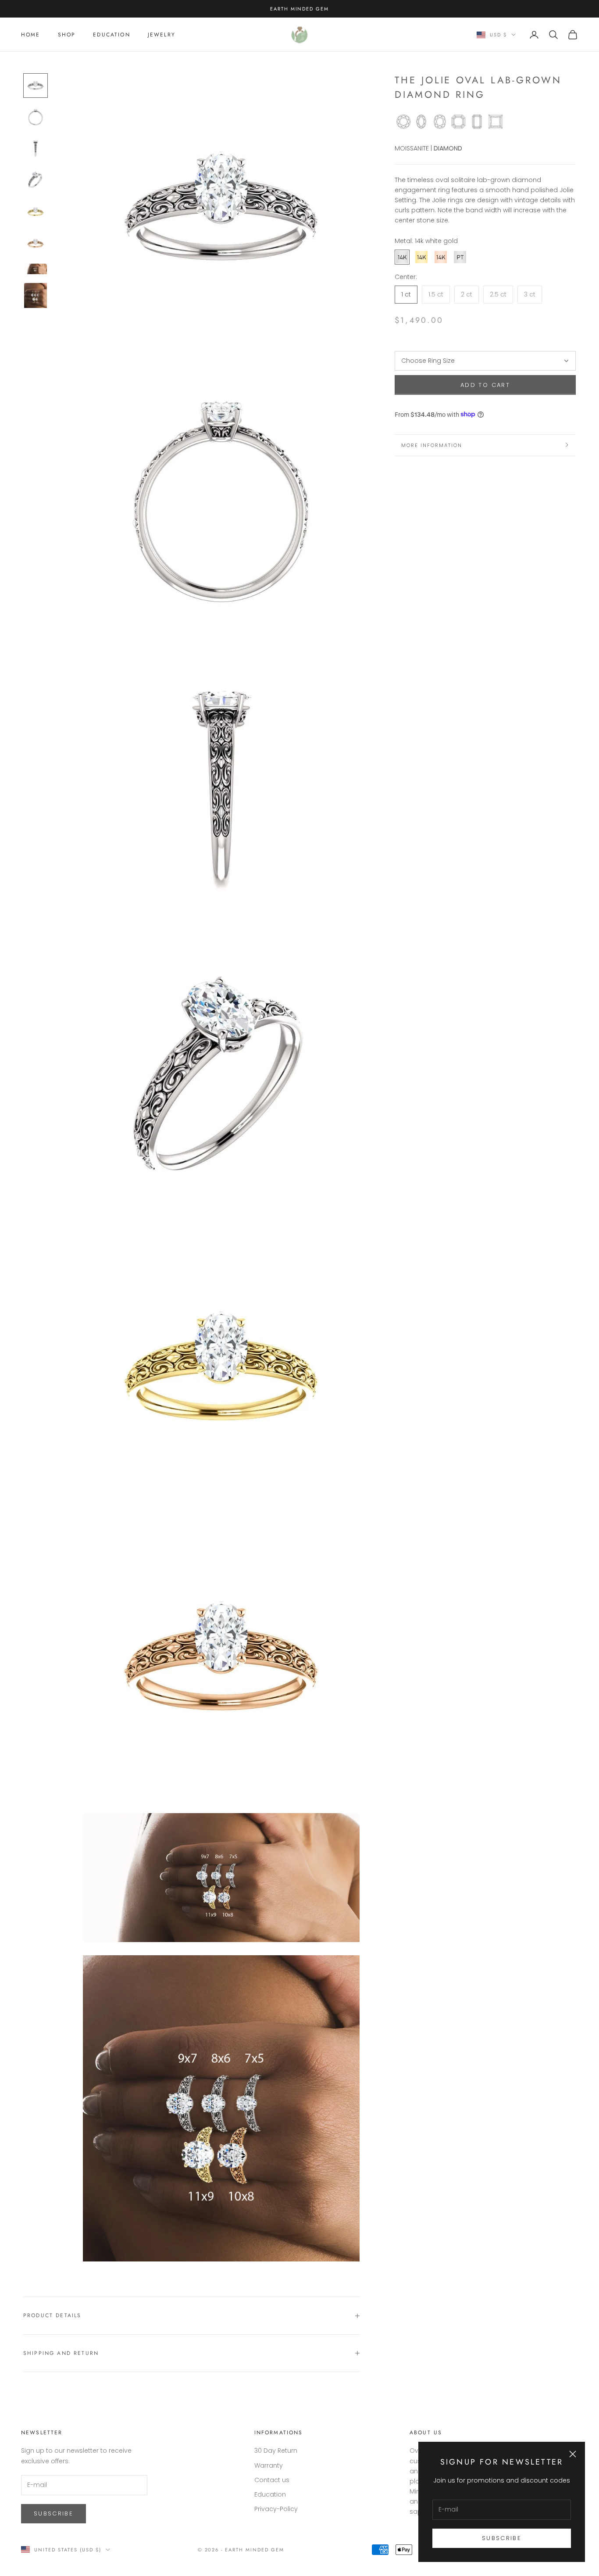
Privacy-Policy (276, 2509)
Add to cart (485, 385)
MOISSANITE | (413, 148)
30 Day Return (276, 2451)
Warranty (269, 2465)
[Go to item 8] (36, 296)
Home (31, 35)
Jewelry (162, 35)
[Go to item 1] (36, 86)
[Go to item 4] (36, 180)
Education (111, 35)
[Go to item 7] (36, 269)
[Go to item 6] (36, 243)
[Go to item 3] (36, 149)
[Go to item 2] (36, 117)
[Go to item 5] (36, 212)
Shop (67, 35)
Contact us (272, 2480)
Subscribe (502, 2538)
